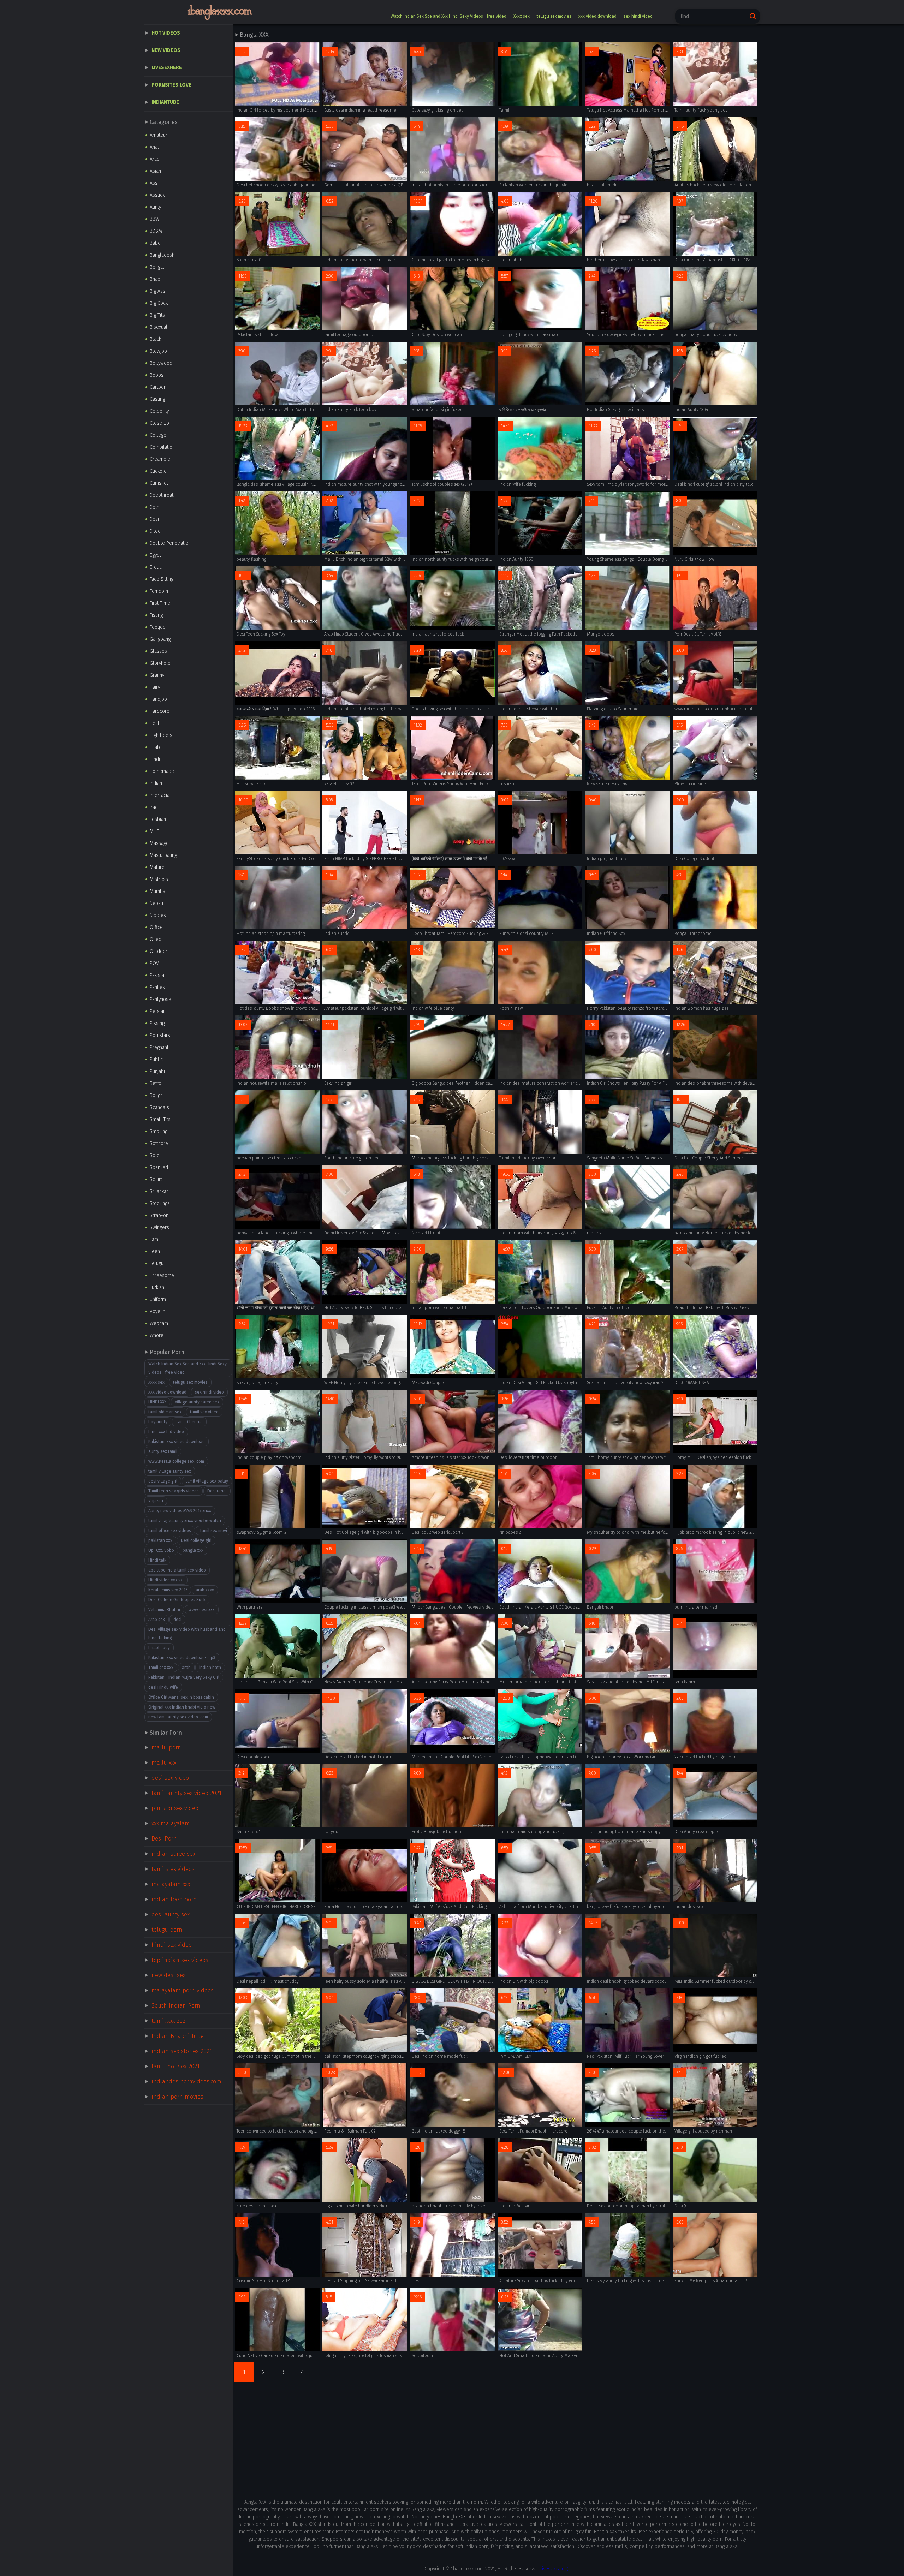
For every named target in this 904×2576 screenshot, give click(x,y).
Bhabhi (157, 279)
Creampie (160, 459)
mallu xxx (164, 1763)
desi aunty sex (171, 1915)
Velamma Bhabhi (164, 1610)
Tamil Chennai (189, 1422)
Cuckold (158, 471)
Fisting (156, 615)
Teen (155, 1251)
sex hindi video (638, 16)
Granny (157, 675)
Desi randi (217, 1491)
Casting (157, 399)
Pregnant (159, 1047)
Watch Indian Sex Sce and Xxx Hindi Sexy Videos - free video (448, 16)
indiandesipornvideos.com (186, 2082)
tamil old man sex (165, 1412)
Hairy (155, 687)
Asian (155, 171)
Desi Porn (164, 1839)
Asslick (157, 195)
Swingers (159, 1227)
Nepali (156, 903)
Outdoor (159, 951)
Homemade (162, 771)
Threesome (162, 1275)
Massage (159, 843)
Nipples (158, 915)
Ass (154, 183)
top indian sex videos (180, 1960)
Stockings (160, 1203)
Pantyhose (160, 999)
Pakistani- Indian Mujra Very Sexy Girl (184, 1677)
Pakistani (159, 975)
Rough (156, 1095)
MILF (154, 831)
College (158, 435)
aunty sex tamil (163, 1451)
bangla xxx (193, 1550)
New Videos (166, 50)
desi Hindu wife (163, 1687)
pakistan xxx (160, 1540)
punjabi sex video (175, 1808)
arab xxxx (205, 1590)
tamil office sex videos (170, 1531)
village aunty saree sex (197, 1402)
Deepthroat (162, 495)
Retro (156, 1083)
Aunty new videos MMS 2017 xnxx (180, 1511)
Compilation (162, 447)
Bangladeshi (163, 255)
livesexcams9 (555, 2569)
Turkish (157, 1287)
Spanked (159, 1167)
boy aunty (158, 1422)
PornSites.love (171, 85)
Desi (154, 519)
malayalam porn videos (183, 1990)
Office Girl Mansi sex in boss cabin (181, 1697)
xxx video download (597, 16)
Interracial (160, 795)
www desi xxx (202, 1610)
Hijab (155, 747)
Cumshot (159, 483)
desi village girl (163, 1481)
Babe (155, 243)
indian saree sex (173, 1854)
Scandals (159, 1107)
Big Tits (157, 315)
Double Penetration (170, 543)
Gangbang (160, 639)
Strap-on (159, 1215)
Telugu (157, 1263)
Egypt (155, 555)
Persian (158, 1011)
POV (154, 963)
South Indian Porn (176, 2006)
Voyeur (157, 1311)
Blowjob (158, 351)
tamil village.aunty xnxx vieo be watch (185, 1521)
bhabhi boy (159, 1648)
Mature (157, 867)
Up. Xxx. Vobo (161, 1550)
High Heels (161, 735)
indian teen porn (174, 1899)
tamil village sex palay (207, 1481)
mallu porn (166, 1748)
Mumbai (158, 891)
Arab (155, 159)
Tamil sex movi (213, 1531)
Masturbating (163, 855)
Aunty (155, 207)
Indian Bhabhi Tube (178, 2036)
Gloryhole (160, 663)
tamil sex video (204, 1412)
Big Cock (159, 303)
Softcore (159, 1143)
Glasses (158, 651)
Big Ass (157, 291)
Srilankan (159, 1191)
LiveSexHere (167, 68)
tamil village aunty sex (170, 1471)
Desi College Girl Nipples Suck (177, 1600)
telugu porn (167, 1930)
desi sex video (170, 1778)
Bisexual (159, 327)
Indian (156, 783)
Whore (157, 1335)
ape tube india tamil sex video (177, 1570)
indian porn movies (177, 2097)
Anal (154, 147)
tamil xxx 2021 (170, 2021)
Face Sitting (162, 579)
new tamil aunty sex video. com (178, 1717)
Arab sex (157, 1620)
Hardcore (160, 711)
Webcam (159, 1323)
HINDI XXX (157, 1402)
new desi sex (168, 1975)
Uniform (158, 1299)
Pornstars (160, 1035)
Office (156, 927)
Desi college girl (196, 1540)
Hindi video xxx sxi (166, 1580)
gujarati (156, 1501)
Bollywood (161, 363)
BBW (154, 219)
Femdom (159, 591)
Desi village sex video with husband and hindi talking (187, 1634)
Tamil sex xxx (161, 1668)
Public (156, 1059)
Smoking (159, 1131)
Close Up (159, 423)
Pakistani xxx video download (177, 1442)
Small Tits (160, 1119)
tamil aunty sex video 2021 (186, 1793)
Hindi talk (157, 1560)
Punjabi (157, 1071)
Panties (157, 987)
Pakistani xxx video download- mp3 (182, 1658)
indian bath (210, 1668)
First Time (160, 603)
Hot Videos (166, 33)
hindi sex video (172, 1945)
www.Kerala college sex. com (176, 1461)
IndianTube (165, 102)
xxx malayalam (171, 1823)
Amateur (159, 135)
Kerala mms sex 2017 (168, 1590)
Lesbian (158, 819)
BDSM (156, 231)
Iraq (154, 807)
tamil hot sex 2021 (176, 2066)
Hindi (155, 759)
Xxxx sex (522, 16)
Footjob (158, 627)
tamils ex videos (173, 1869)
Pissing (157, 1023)
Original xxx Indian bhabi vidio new (182, 1707)
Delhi (155, 507)
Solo (155, 1155)
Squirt (156, 1179)
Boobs (157, 375)
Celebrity (159, 411)
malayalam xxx (171, 1884)
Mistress (159, 879)
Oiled (156, 939)
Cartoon (158, 387)
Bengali (157, 267)
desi (177, 1620)
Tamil (155, 1239)
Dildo (155, 531)
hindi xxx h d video (166, 1432)
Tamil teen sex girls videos (174, 1491)
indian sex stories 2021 (182, 2051)
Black (155, 339)
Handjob (158, 699)
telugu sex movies (554, 16)
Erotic (156, 567)
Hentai (156, 723)
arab (186, 1668)
